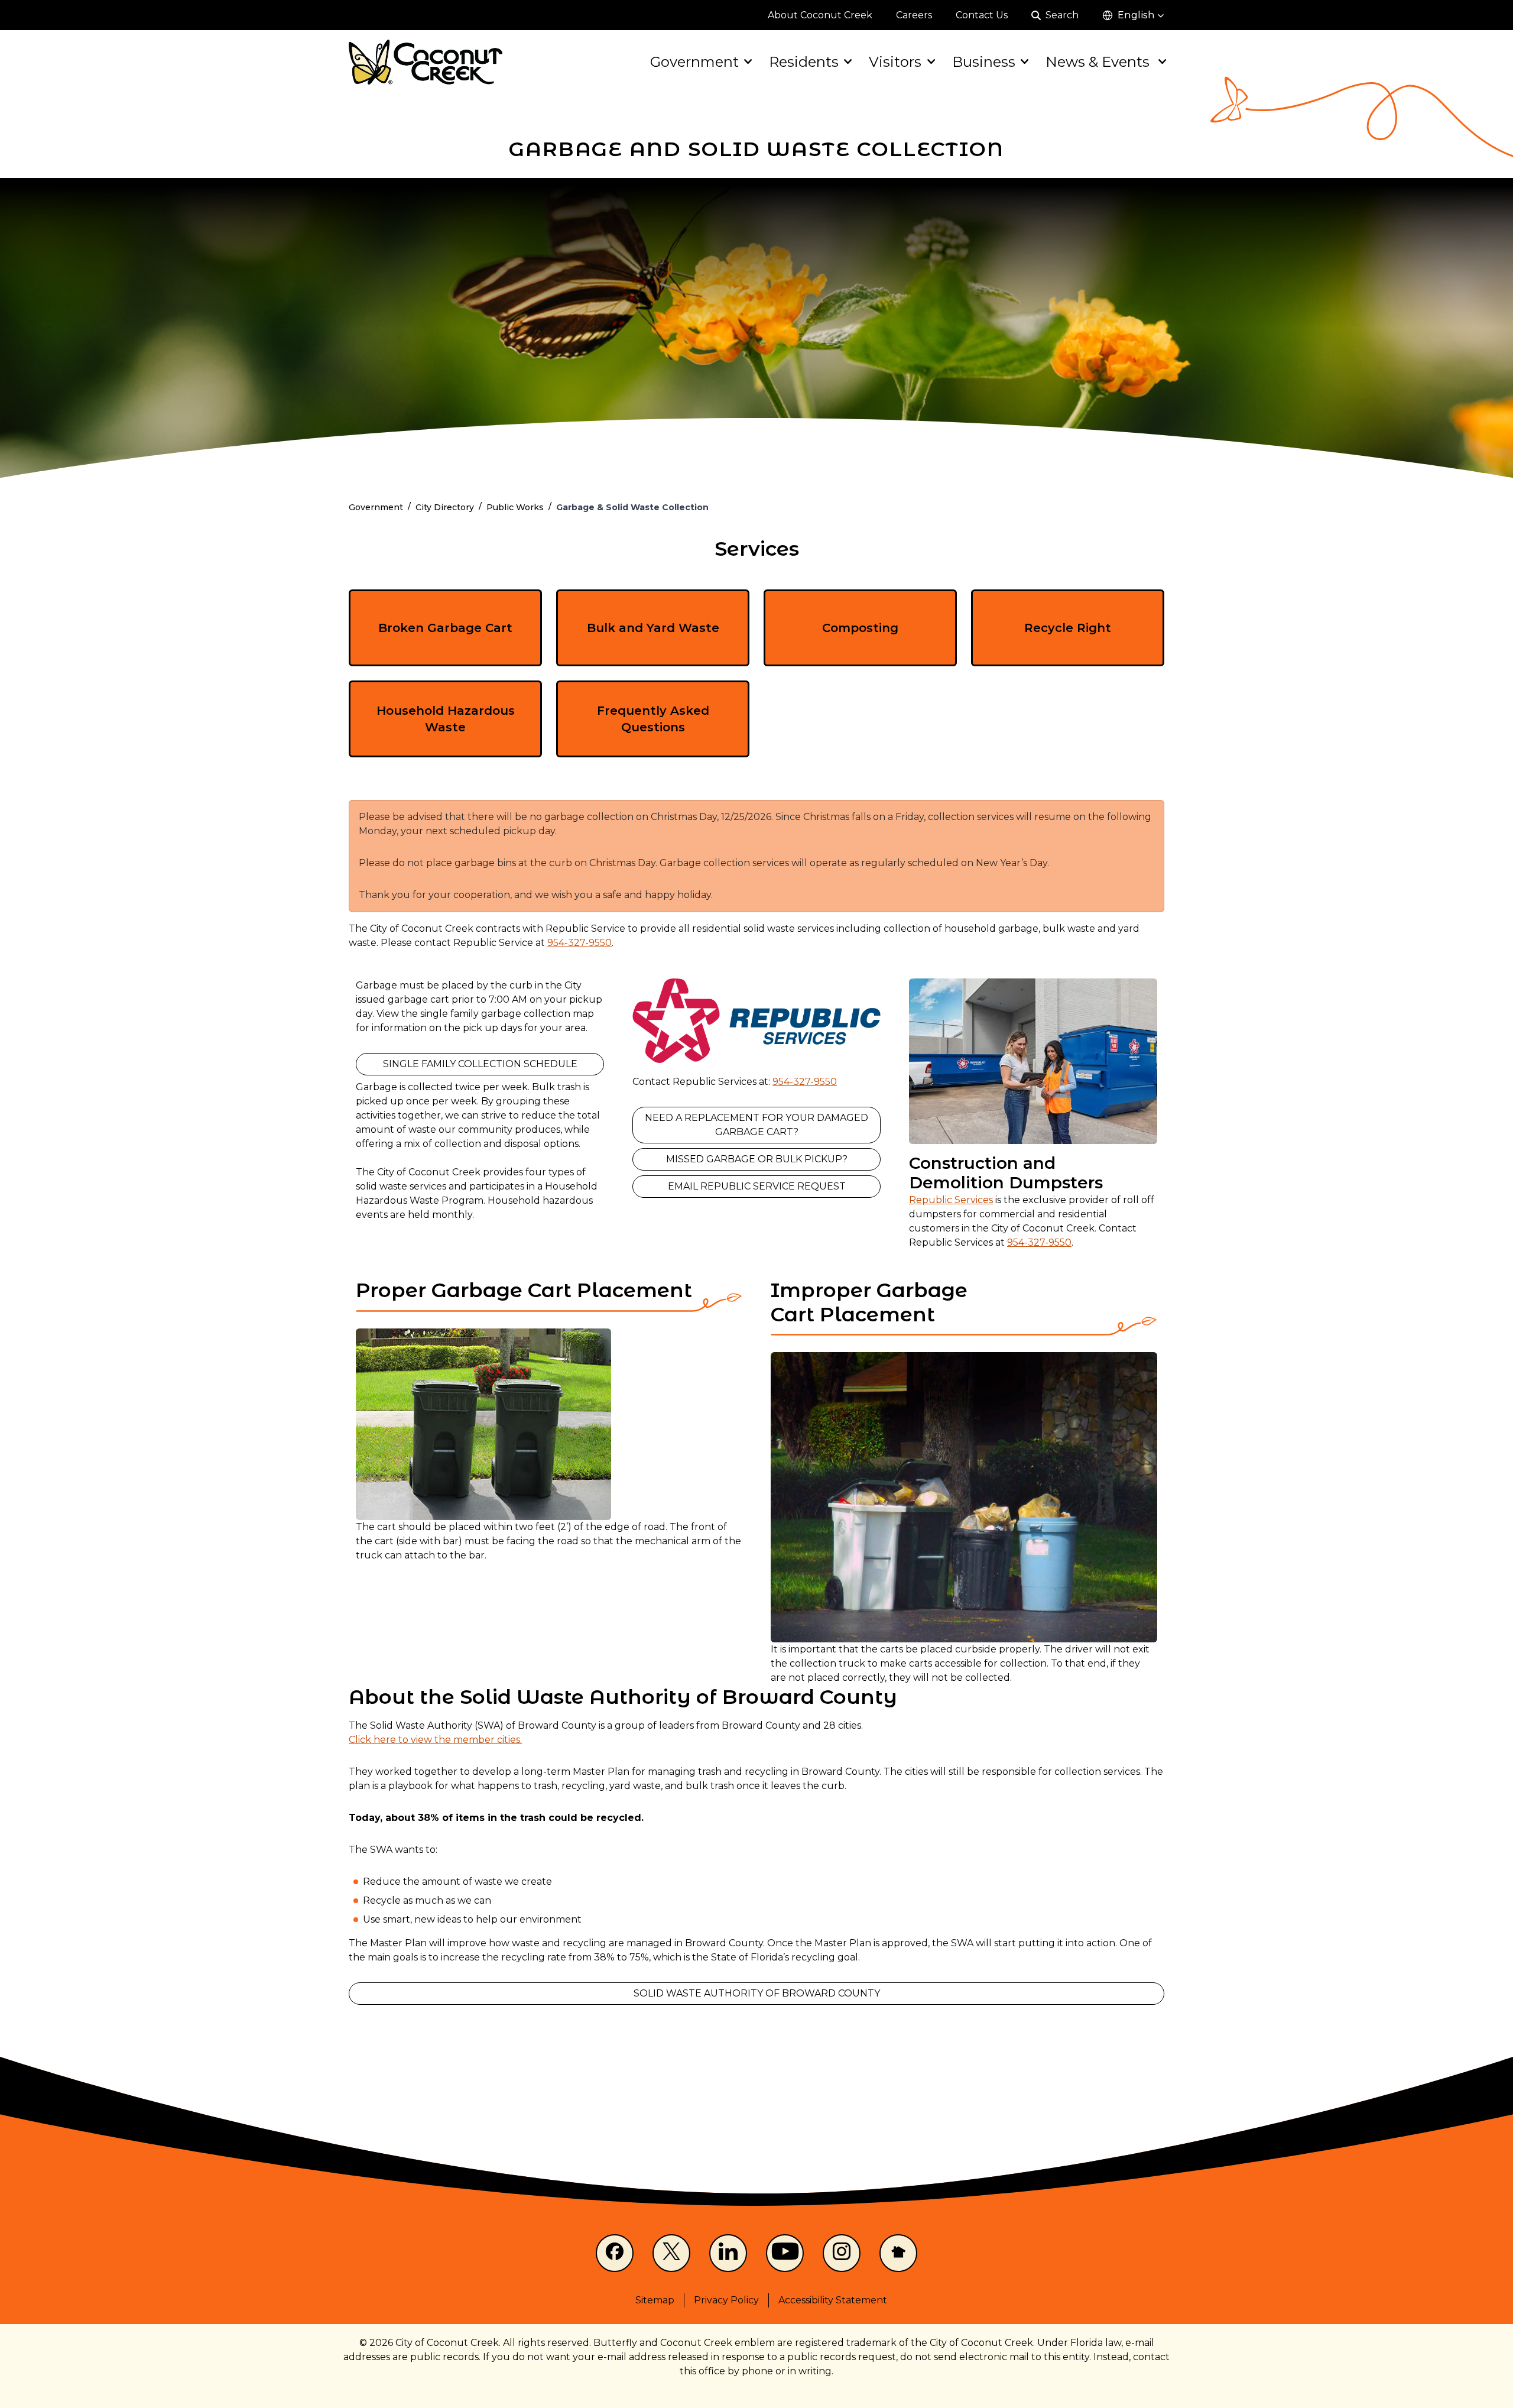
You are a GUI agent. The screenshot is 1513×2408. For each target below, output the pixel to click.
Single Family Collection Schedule (480, 1064)
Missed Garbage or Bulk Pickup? (757, 1159)
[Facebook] (615, 2253)
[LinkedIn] (728, 2253)
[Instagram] (842, 2253)
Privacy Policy (726, 2300)
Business (984, 62)
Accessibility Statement (833, 2300)
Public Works (515, 507)
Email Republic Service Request (757, 1186)
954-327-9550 (579, 943)
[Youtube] (785, 2253)
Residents (804, 62)
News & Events (1099, 62)
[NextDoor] (898, 2253)
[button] (1133, 15)
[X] (671, 2253)
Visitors (895, 62)
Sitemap (655, 2300)
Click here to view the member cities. (435, 1740)
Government (694, 62)
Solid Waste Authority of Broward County (757, 1993)
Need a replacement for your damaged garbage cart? (756, 1125)
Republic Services (951, 1200)
